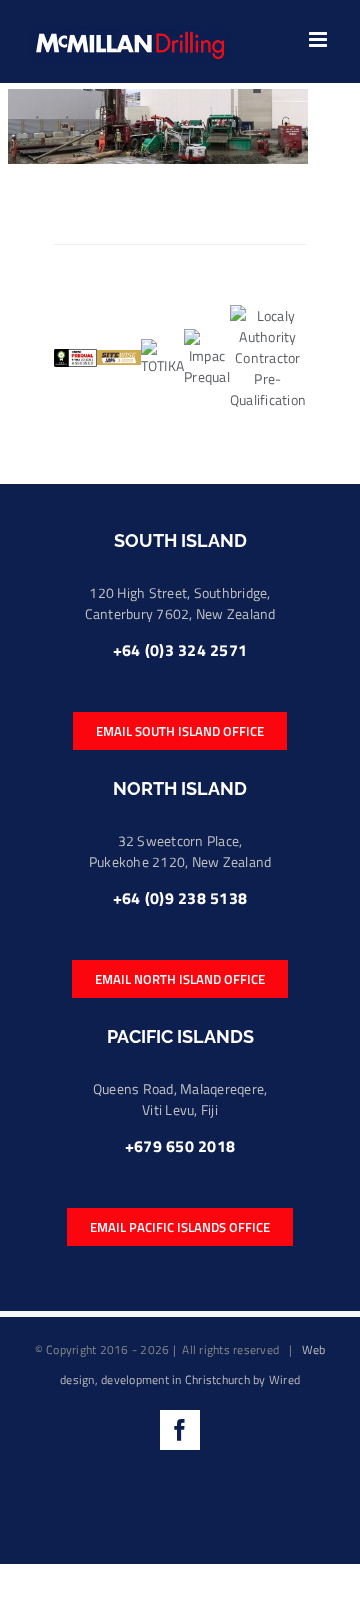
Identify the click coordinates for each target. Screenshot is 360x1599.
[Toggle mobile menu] (319, 39)
